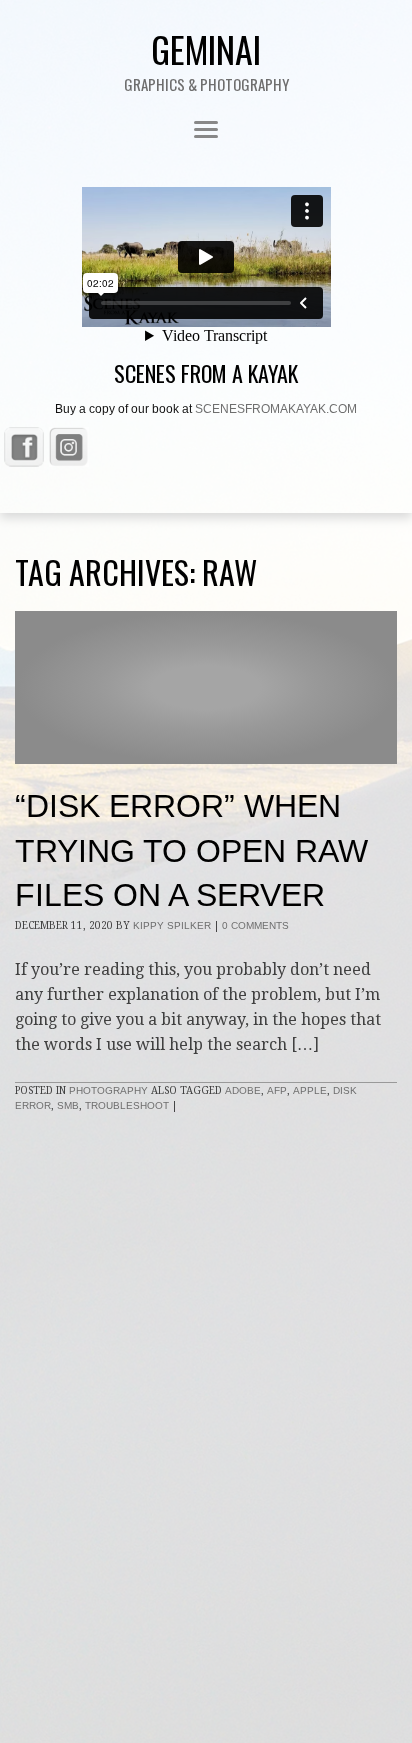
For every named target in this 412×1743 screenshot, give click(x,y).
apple (310, 1090)
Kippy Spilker (172, 925)
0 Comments (255, 925)
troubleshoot (127, 1105)
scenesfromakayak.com (276, 409)
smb (68, 1105)
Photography (108, 1090)
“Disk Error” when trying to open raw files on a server (191, 851)
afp (277, 1090)
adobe (243, 1090)
